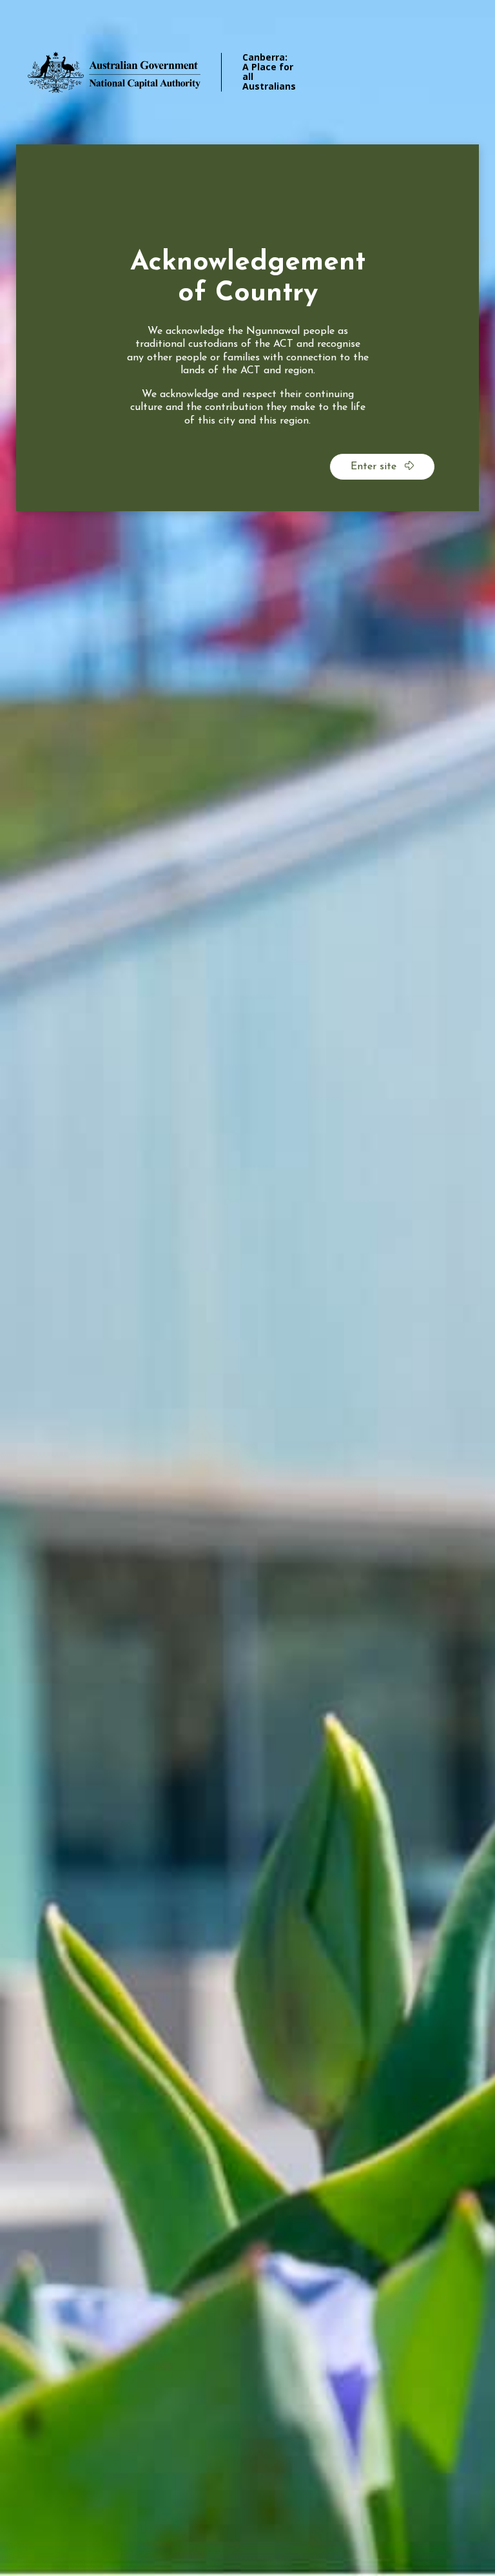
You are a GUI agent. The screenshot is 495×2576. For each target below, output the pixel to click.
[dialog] (247, 328)
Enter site (375, 467)
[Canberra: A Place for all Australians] (132, 72)
